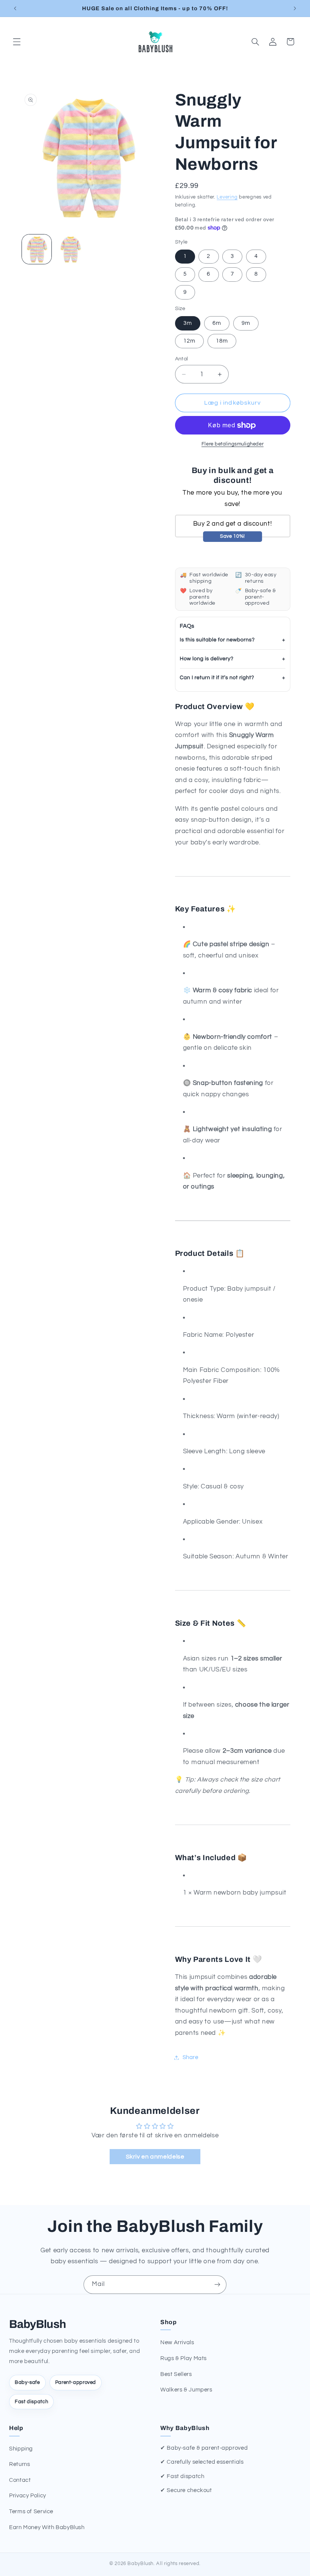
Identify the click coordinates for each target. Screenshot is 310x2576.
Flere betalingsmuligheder (232, 444)
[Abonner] (217, 2285)
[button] (17, 42)
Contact (20, 2480)
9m (246, 323)
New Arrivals (177, 2342)
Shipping (21, 2449)
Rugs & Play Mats (184, 2358)
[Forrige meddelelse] (15, 8)
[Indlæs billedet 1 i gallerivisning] (37, 249)
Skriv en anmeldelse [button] (155, 2157)
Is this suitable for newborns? (217, 640)
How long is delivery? (207, 659)
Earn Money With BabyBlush (47, 2527)
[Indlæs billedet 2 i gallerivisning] (70, 249)
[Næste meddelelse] (295, 8)
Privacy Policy (28, 2496)
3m (188, 323)
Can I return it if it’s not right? (217, 678)
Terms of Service (31, 2512)
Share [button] (191, 2057)
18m (222, 341)
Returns (19, 2464)
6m (217, 323)
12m (189, 341)
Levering (227, 197)
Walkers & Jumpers (186, 2390)
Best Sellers (176, 2374)
